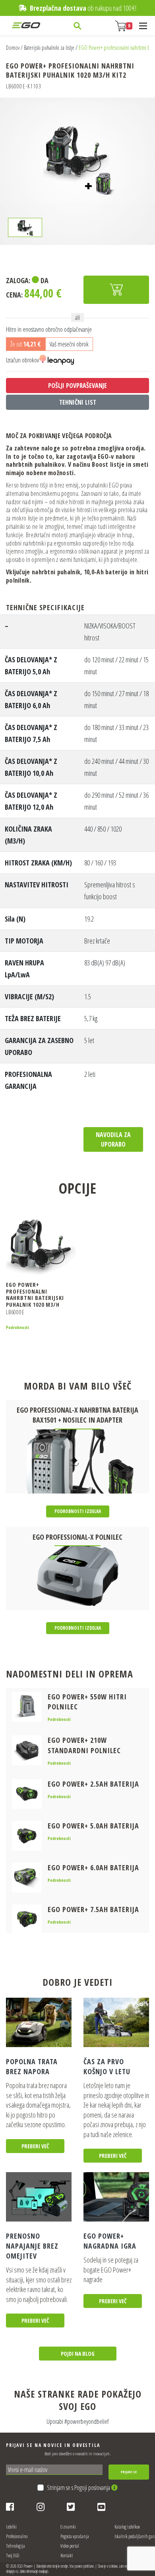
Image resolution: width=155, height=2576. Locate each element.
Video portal (70, 2546)
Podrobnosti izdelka (78, 1511)
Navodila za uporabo (113, 1139)
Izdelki (11, 2527)
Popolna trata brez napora (32, 2066)
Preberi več (35, 2146)
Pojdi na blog (78, 2354)
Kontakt (67, 2555)
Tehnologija (15, 2546)
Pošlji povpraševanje (77, 386)
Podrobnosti (17, 1327)
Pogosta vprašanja (75, 2536)
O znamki (68, 2527)
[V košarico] (116, 290)
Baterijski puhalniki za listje (49, 48)
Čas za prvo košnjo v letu (107, 2066)
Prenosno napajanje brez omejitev (32, 2246)
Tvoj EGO (13, 2555)
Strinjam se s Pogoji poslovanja (79, 2488)
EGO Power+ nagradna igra (110, 2241)
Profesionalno (17, 2536)
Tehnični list (78, 402)
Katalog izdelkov (127, 2527)
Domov (13, 48)
